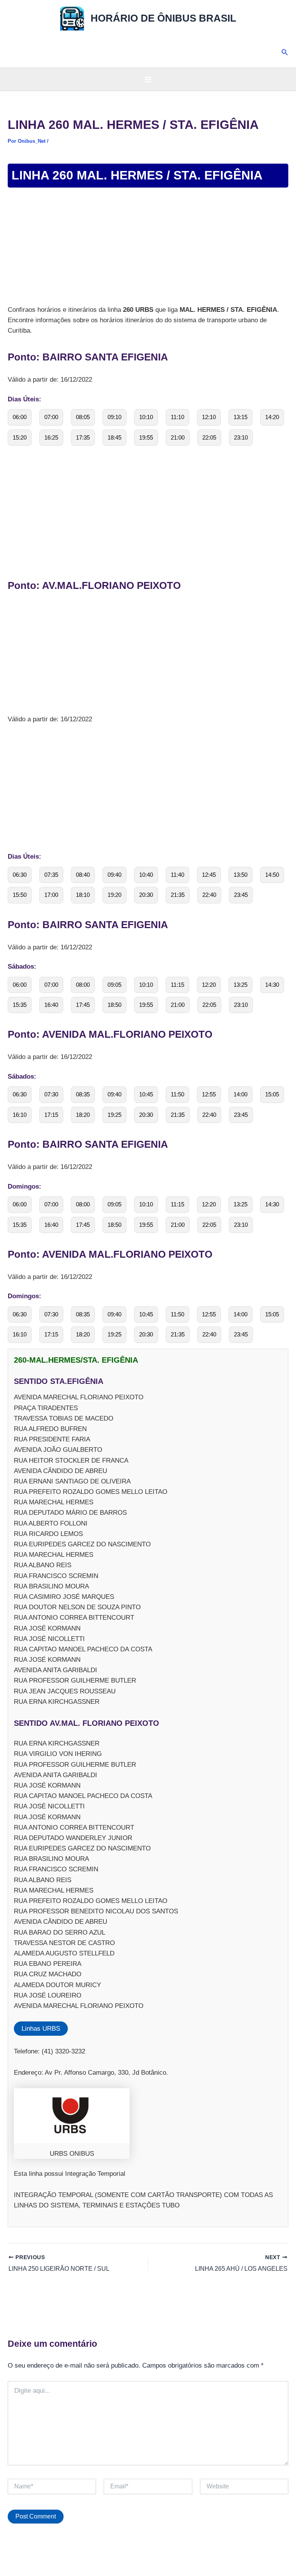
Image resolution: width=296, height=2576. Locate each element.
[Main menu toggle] (148, 79)
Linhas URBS (41, 2029)
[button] (285, 52)
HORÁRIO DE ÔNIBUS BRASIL (163, 18)
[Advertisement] (148, 247)
